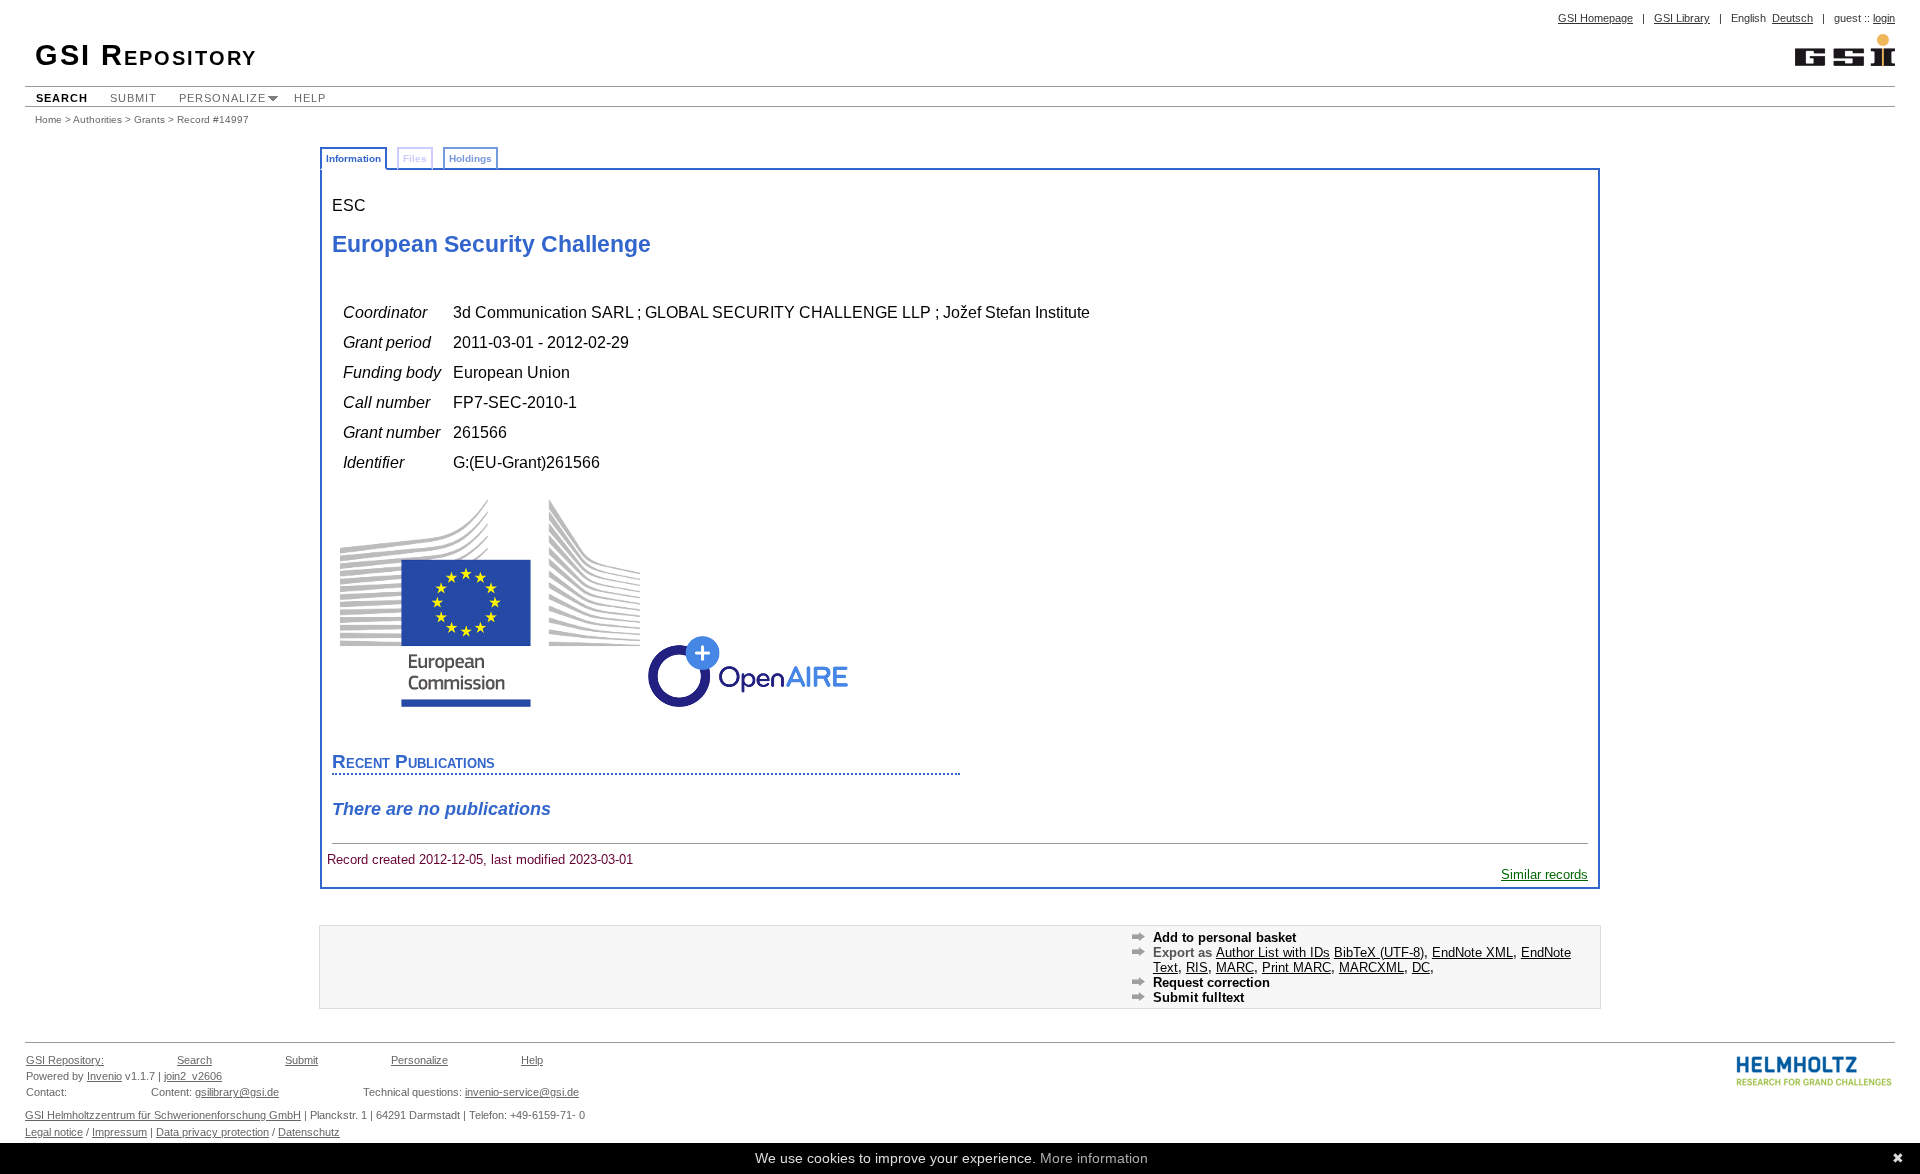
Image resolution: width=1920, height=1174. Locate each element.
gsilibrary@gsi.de (237, 1092)
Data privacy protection (212, 1132)
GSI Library (1682, 18)
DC (1421, 967)
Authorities (97, 119)
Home (48, 119)
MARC (1235, 967)
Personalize (222, 98)
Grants (149, 119)
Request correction (1211, 982)
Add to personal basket (1224, 937)
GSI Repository (146, 55)
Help (310, 98)
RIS (1197, 967)
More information (1094, 1158)
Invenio (104, 1076)
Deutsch (1792, 18)
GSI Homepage (1595, 18)
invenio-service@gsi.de (522, 1092)
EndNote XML (1472, 952)
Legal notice (54, 1132)
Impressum (119, 1132)
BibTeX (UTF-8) (1379, 952)
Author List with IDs (1273, 952)
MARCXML (1371, 967)
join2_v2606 (193, 1076)
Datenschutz (309, 1132)
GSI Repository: (65, 1060)
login (1884, 18)
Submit (133, 98)
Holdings (470, 158)
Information (353, 158)
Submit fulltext (1198, 997)
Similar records (1544, 874)
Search (62, 98)
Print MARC (1296, 967)
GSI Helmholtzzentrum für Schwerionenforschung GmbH (163, 1115)
